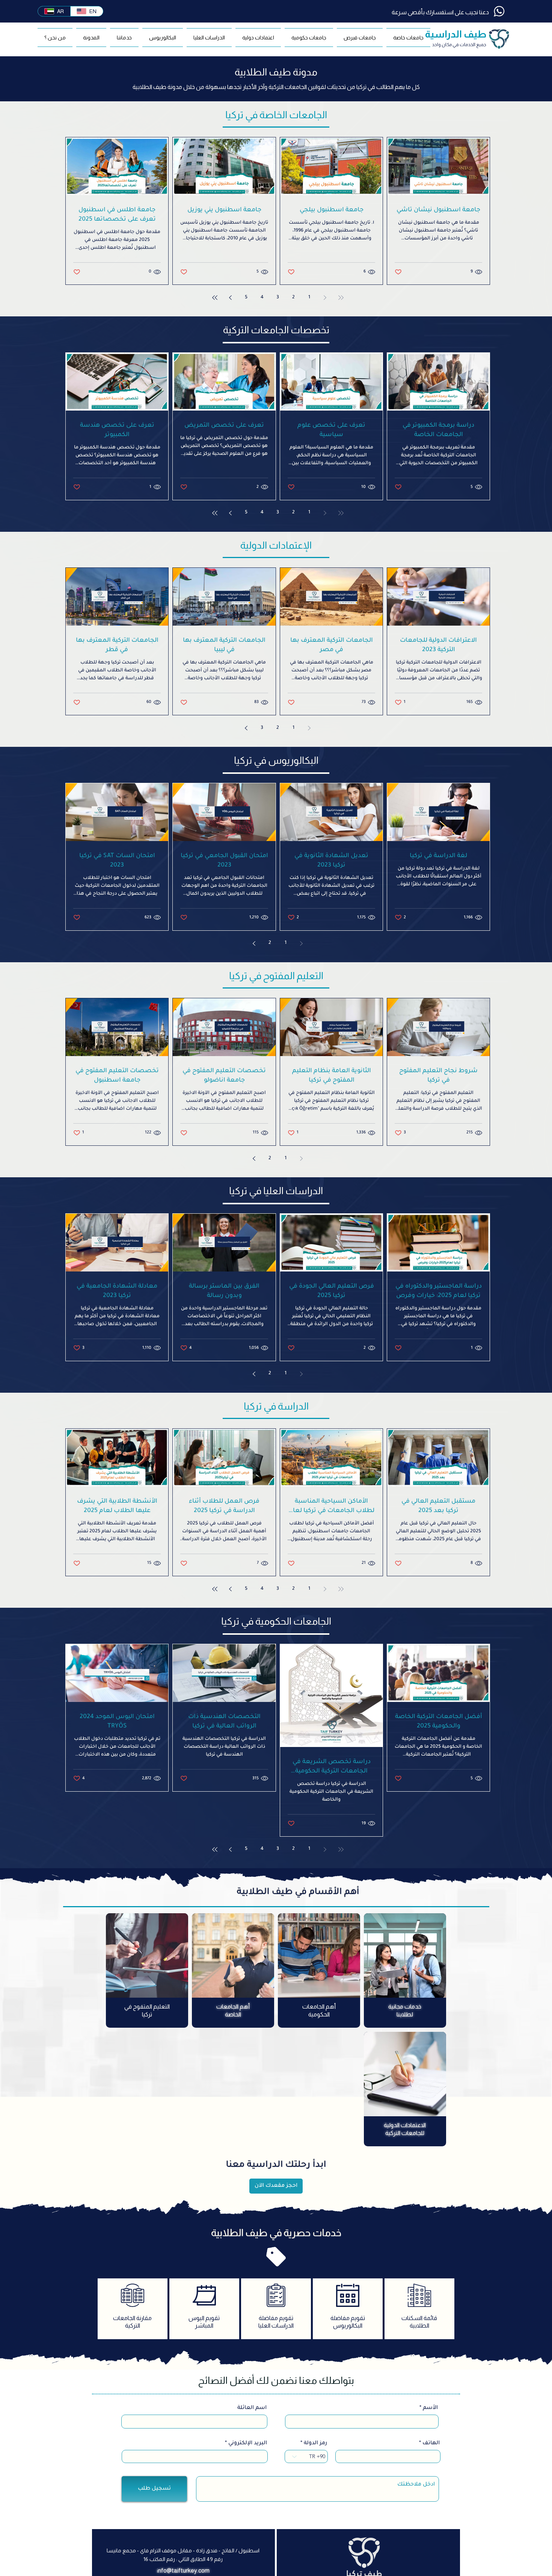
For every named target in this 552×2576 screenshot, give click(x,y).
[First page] (341, 298)
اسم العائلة (252, 2408)
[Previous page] (325, 298)
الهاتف (431, 2444)
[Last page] (215, 298)
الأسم (430, 2408)
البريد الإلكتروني (248, 2444)
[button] (360, 38)
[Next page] (231, 298)
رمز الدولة (315, 2444)
